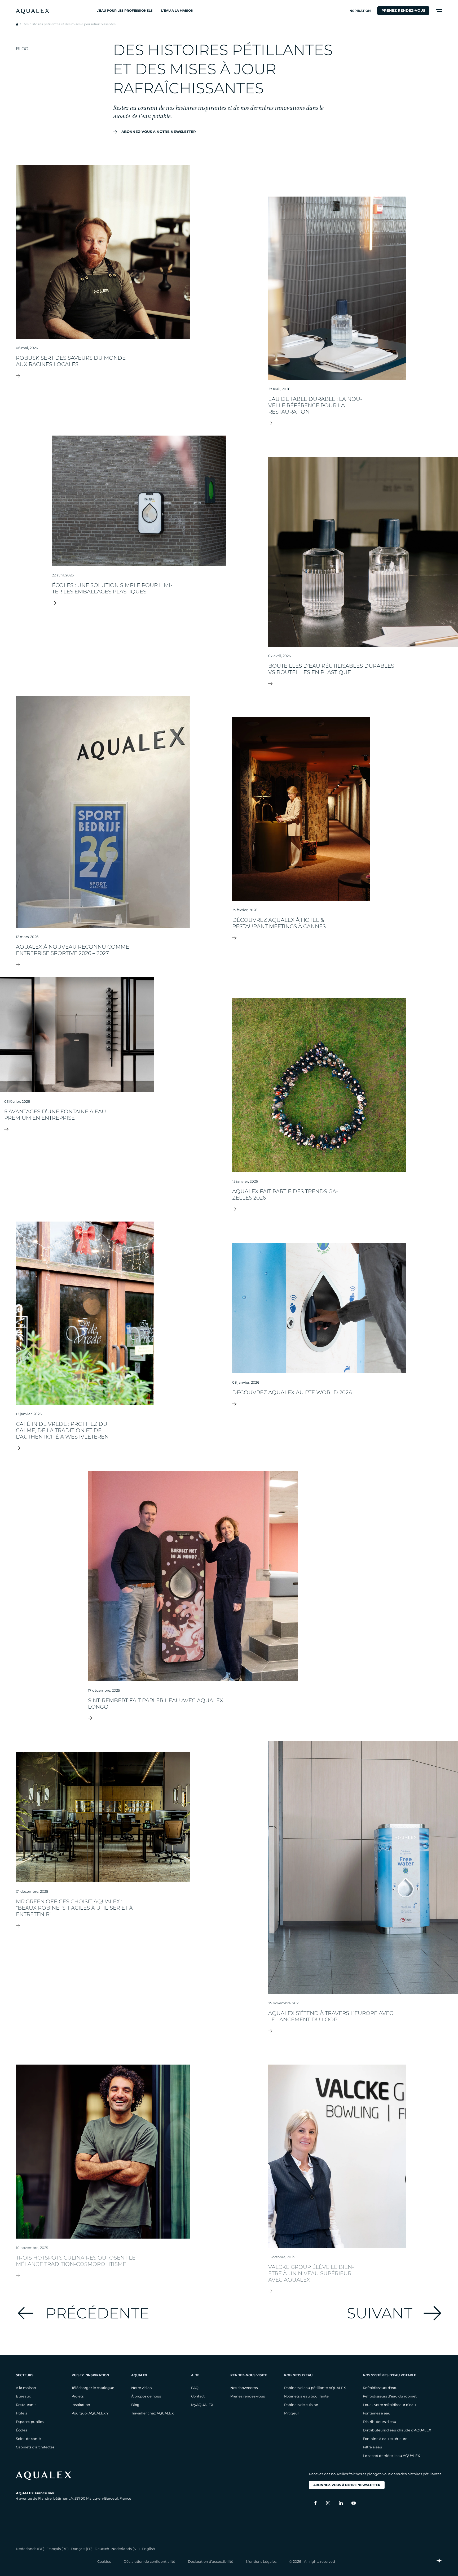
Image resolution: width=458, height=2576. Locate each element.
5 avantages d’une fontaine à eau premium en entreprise (77, 1129)
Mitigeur (292, 2413)
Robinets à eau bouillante (306, 2396)
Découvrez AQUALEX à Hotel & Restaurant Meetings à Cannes (301, 938)
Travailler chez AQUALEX (153, 2413)
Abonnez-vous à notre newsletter (159, 132)
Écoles (21, 2430)
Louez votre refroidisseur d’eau (389, 2405)
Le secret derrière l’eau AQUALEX (391, 2456)
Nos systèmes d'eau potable (389, 2375)
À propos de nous (146, 2396)
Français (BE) (58, 2549)
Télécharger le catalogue (93, 2388)
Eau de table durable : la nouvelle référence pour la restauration (337, 423)
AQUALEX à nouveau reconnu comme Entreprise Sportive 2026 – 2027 (103, 965)
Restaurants (26, 2405)
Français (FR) (82, 2549)
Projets (78, 2396)
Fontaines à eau (377, 2413)
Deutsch (102, 2549)
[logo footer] (74, 2476)
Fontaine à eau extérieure (385, 2439)
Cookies (104, 2561)
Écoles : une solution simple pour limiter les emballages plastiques (139, 603)
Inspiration (360, 11)
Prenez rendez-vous (403, 10)
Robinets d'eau (298, 2375)
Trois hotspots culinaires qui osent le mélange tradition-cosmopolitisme (103, 2275)
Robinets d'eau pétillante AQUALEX (315, 2388)
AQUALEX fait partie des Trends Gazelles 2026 (319, 1209)
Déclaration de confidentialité (149, 2561)
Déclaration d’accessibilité (211, 2561)
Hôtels (21, 2413)
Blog (135, 2405)
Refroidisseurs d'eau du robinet (390, 2396)
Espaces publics (30, 2422)
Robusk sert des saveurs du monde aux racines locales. (103, 376)
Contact (198, 2396)
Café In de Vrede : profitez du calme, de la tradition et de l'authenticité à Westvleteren (85, 1448)
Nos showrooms (244, 2388)
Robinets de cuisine (301, 2405)
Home (17, 24)
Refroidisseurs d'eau (380, 2388)
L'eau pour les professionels (125, 10)
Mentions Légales (261, 2561)
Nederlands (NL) (125, 2549)
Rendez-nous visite (249, 2375)
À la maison (26, 2388)
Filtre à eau (373, 2447)
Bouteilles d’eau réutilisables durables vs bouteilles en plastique (363, 684)
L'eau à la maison (177, 10)
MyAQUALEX (202, 2405)
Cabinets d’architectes (35, 2447)
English (148, 2549)
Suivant (380, 2313)
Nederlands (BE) (30, 2549)
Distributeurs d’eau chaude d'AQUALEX (397, 2430)
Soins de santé (28, 2439)
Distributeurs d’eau (380, 2422)
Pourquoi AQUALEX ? (90, 2413)
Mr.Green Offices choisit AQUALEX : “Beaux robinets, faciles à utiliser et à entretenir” (103, 1926)
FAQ (195, 2388)
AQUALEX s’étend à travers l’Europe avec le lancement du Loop (363, 2031)
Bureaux (23, 2396)
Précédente (97, 2313)
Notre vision (142, 2388)
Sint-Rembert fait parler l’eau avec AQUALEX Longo (193, 1718)
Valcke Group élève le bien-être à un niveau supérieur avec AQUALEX (337, 2291)
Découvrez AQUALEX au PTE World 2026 (319, 1404)
